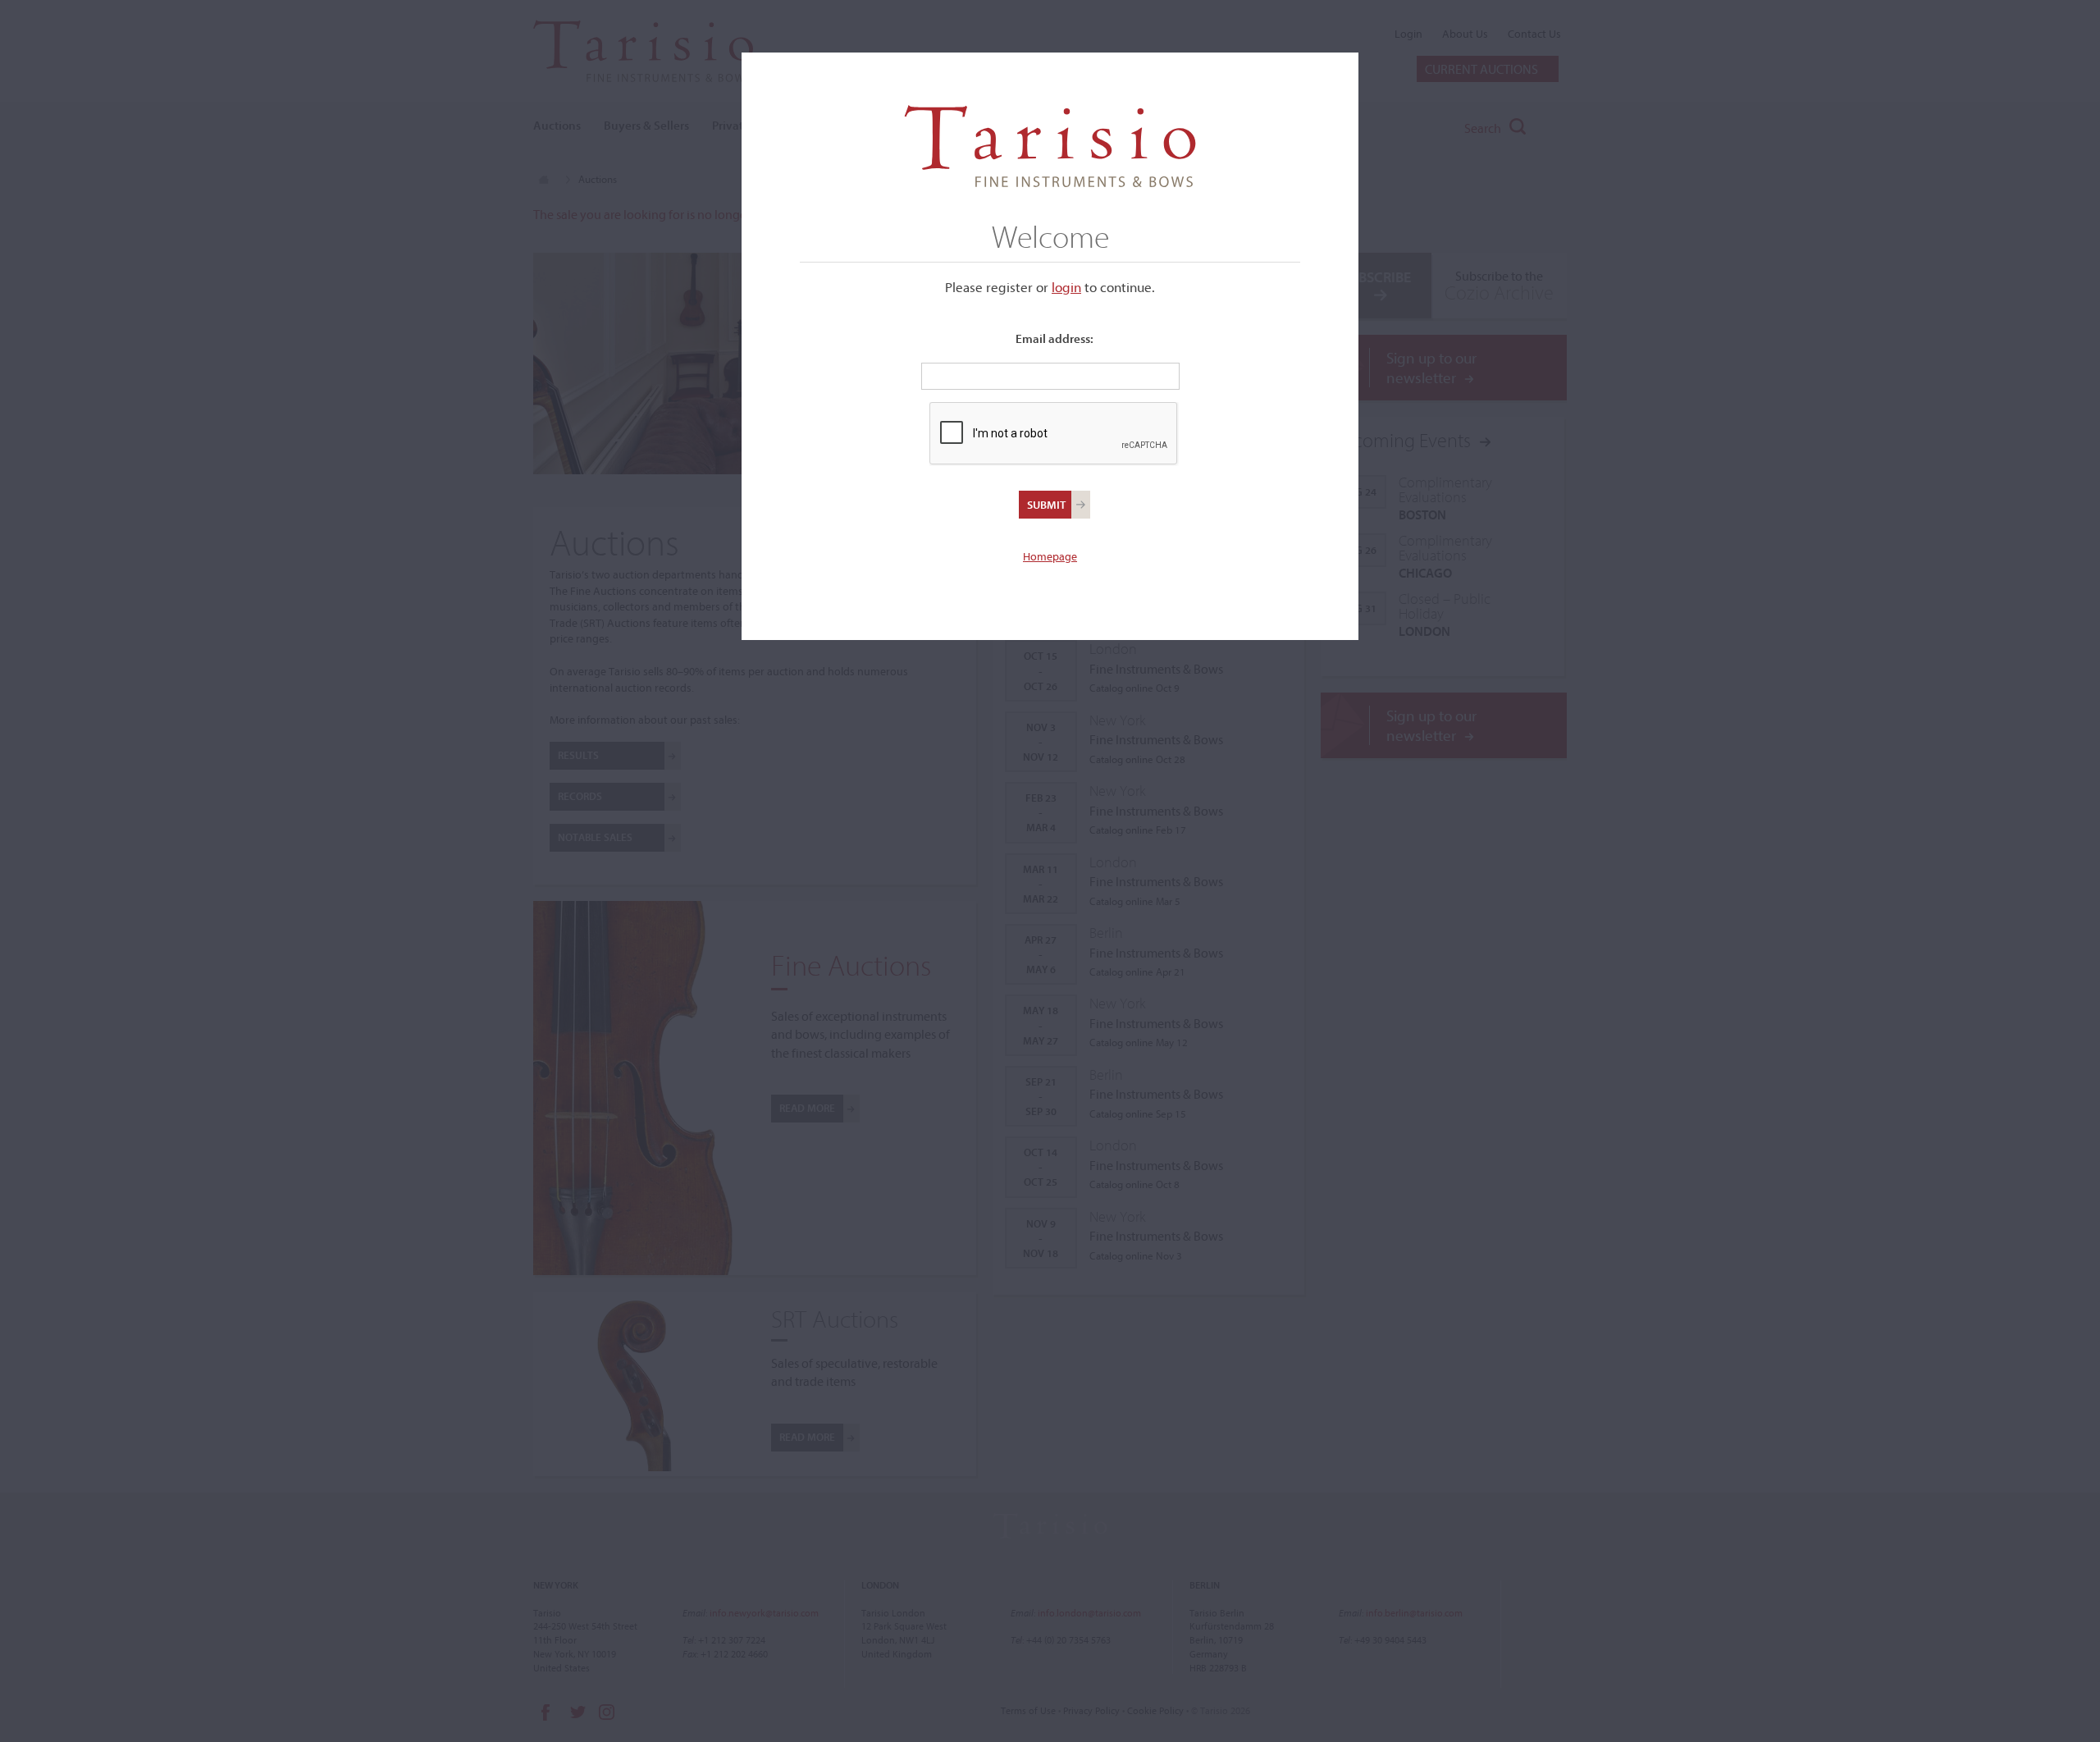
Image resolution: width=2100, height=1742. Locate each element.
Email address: (1055, 338)
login (1066, 287)
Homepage (1050, 556)
